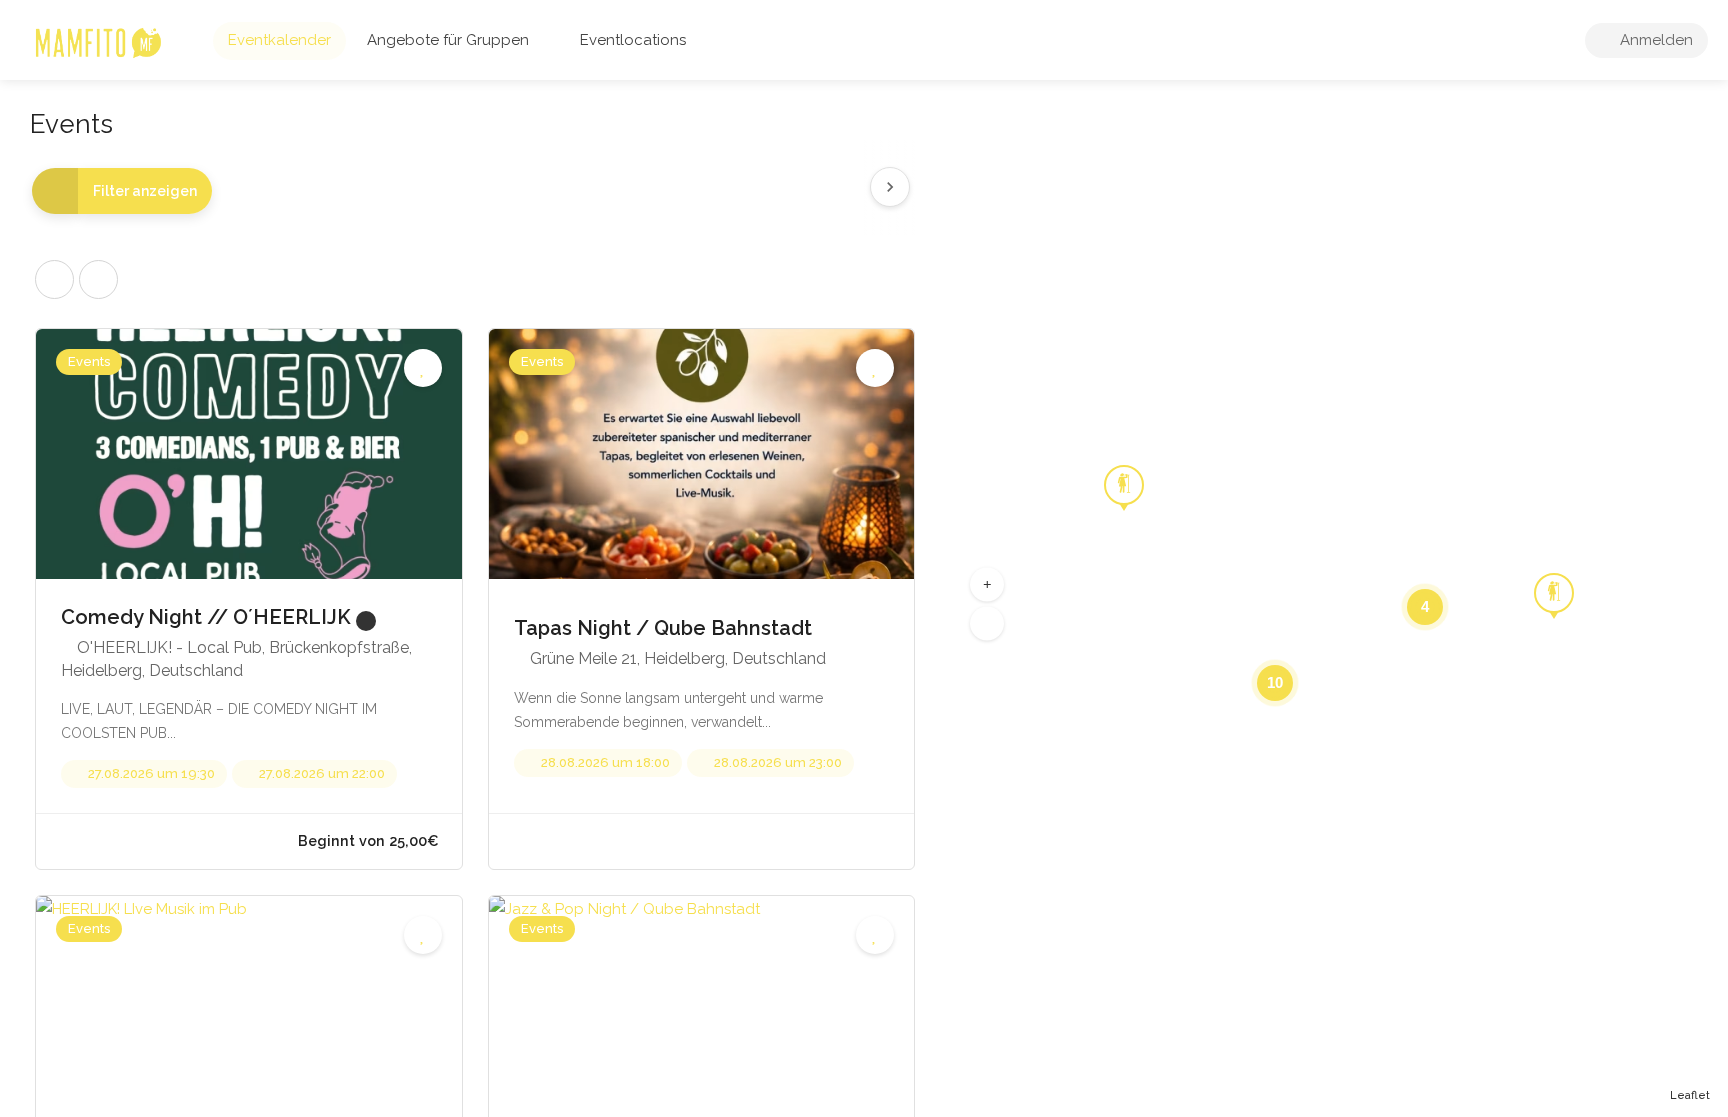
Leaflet (1690, 1095)
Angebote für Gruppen (448, 40)
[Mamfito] (97, 41)
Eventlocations (633, 40)
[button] (987, 584)
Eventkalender (279, 40)
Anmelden (1654, 40)
